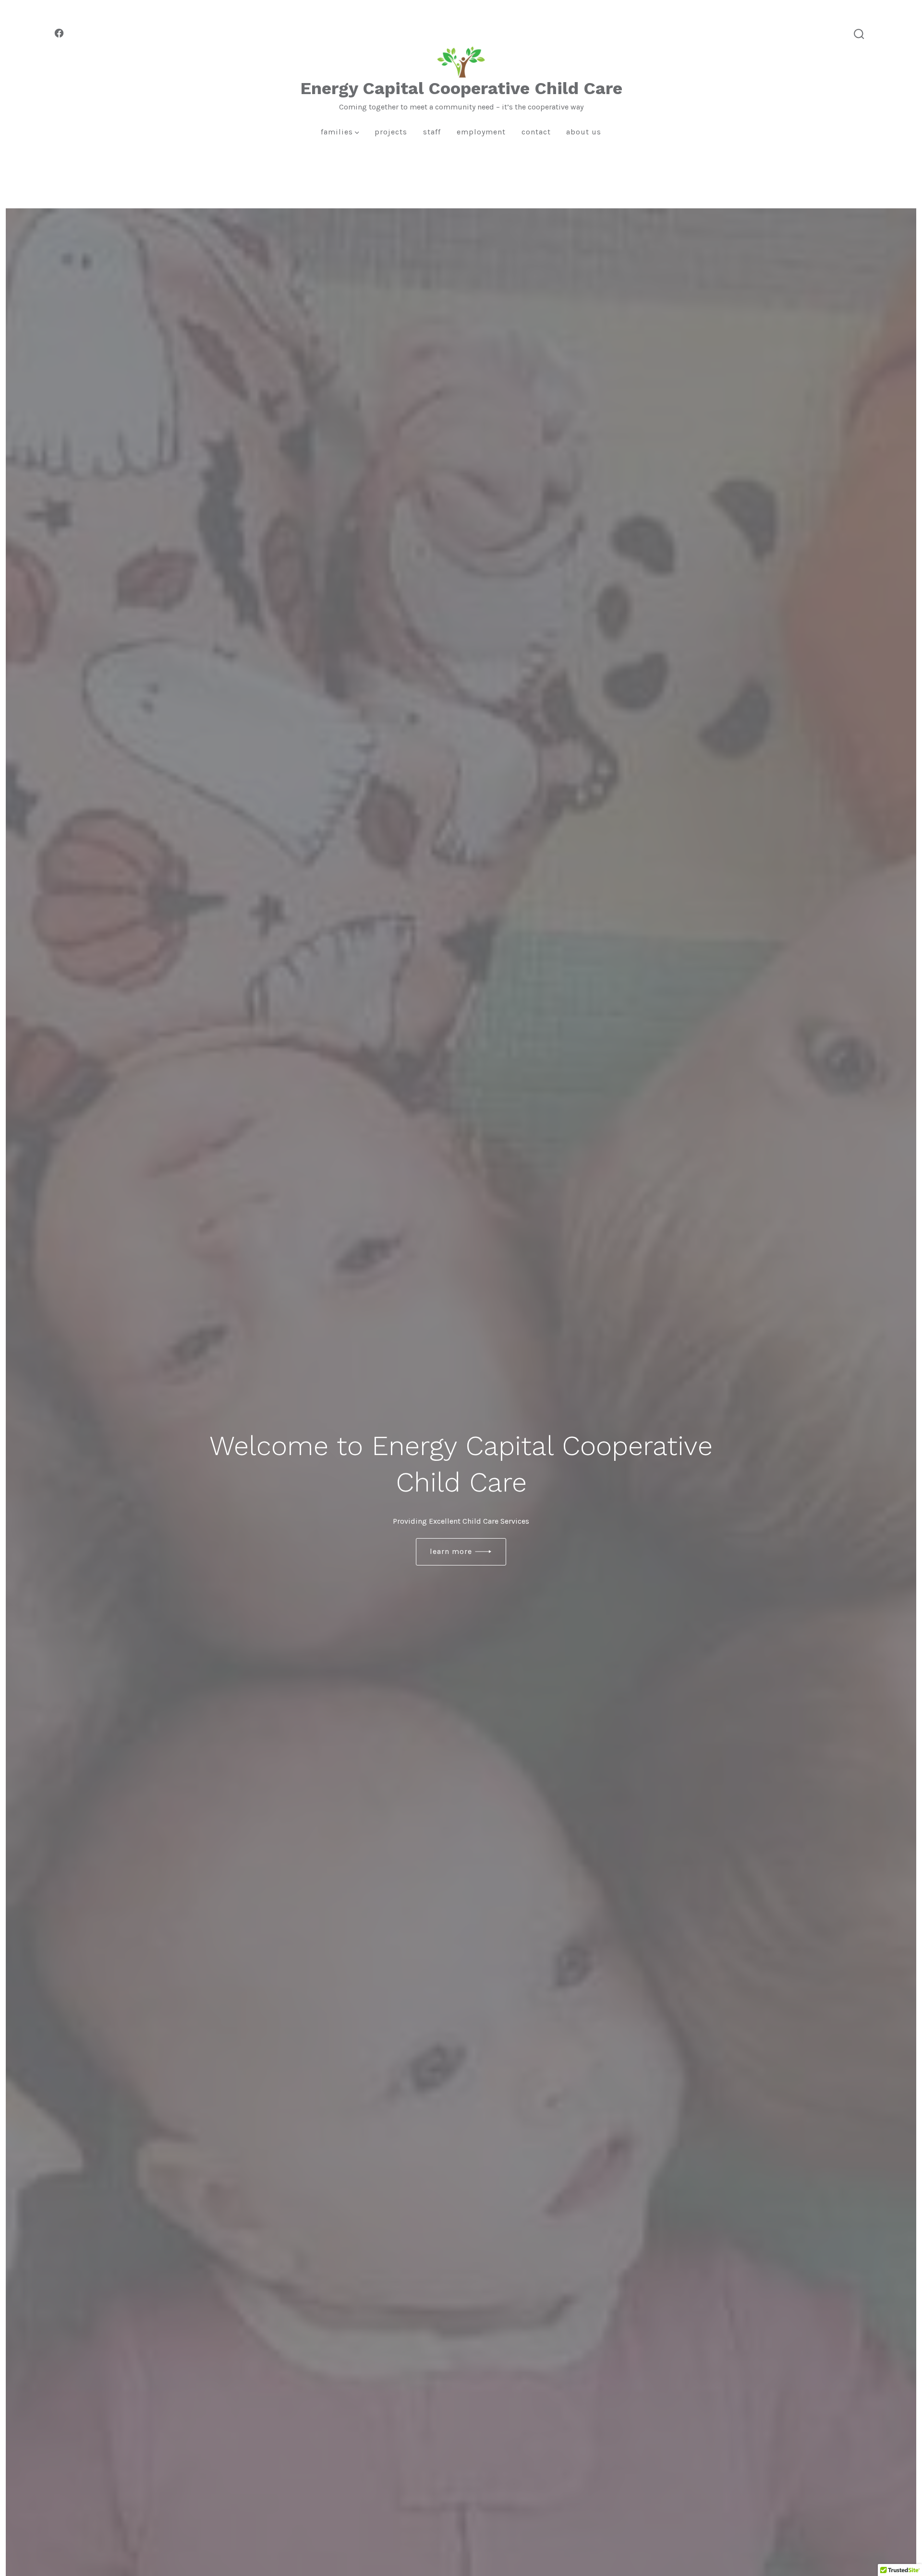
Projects (391, 132)
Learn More (451, 1551)
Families (337, 132)
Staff (432, 132)
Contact (536, 132)
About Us (584, 132)
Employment (481, 132)
